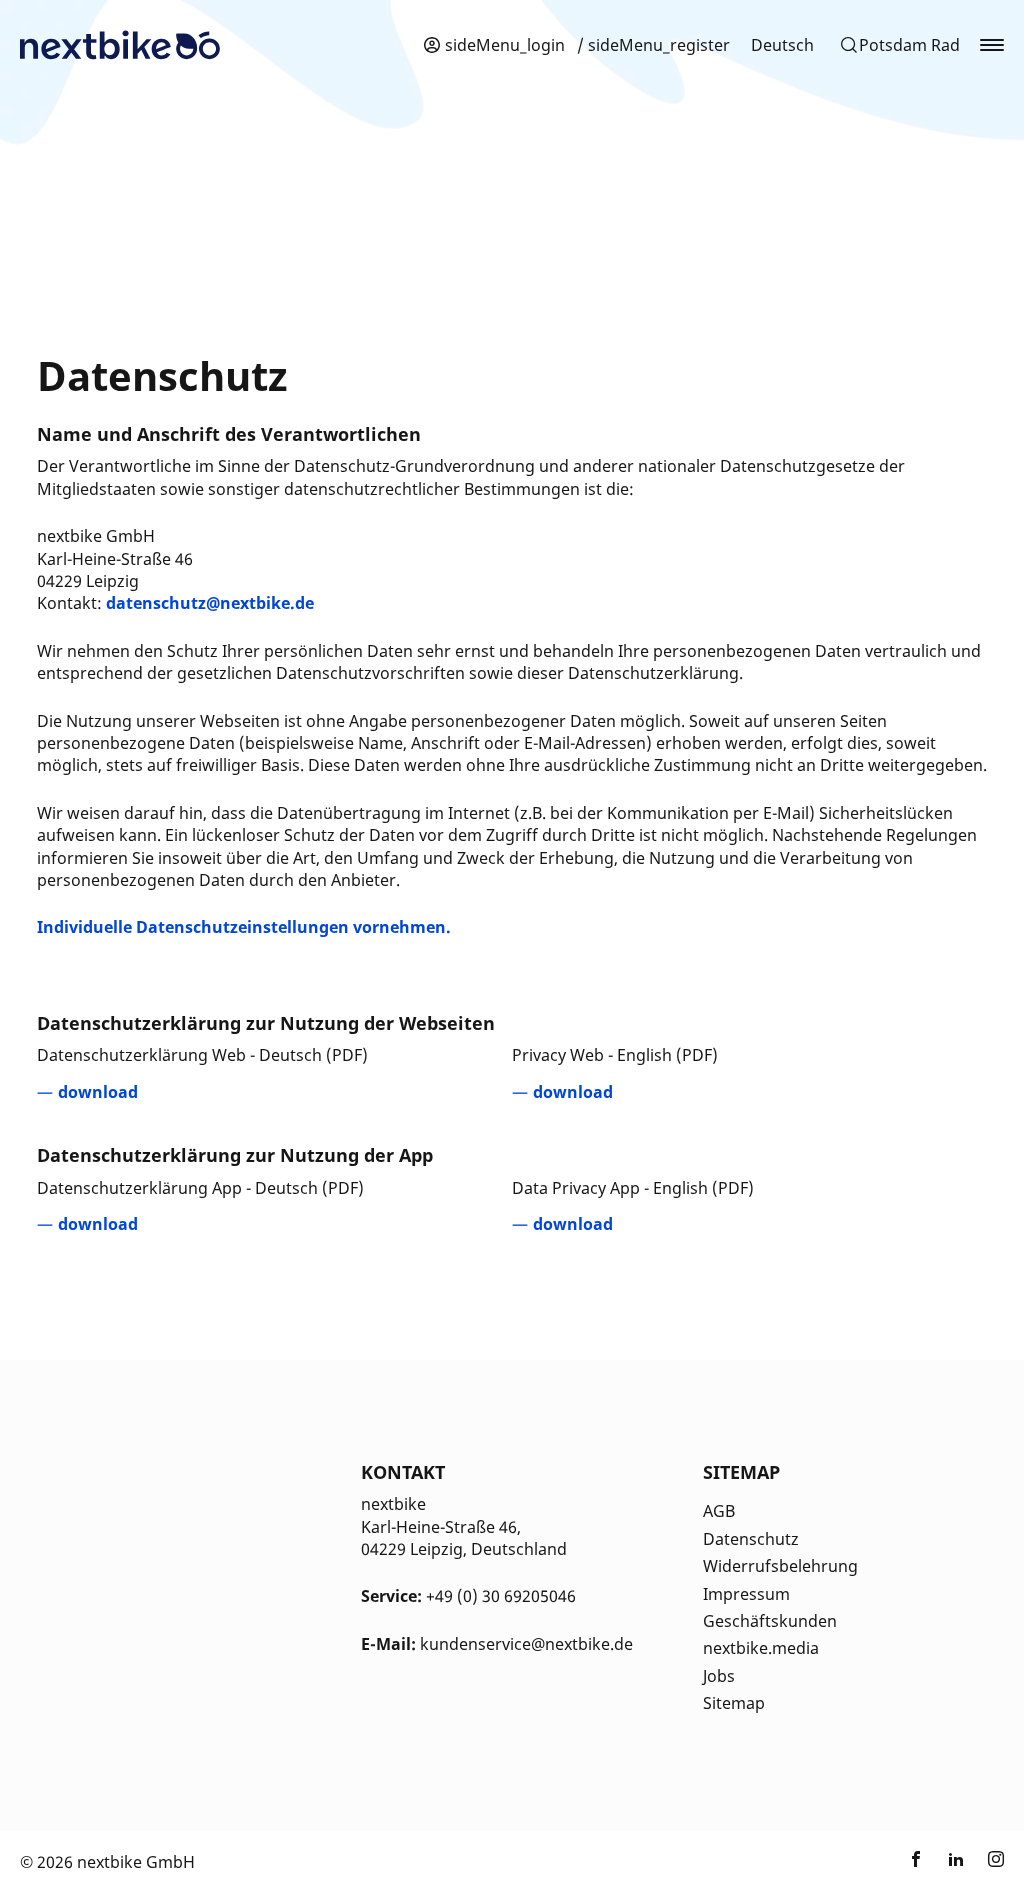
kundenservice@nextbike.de (526, 1644)
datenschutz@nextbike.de (210, 603)
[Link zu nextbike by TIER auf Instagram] (996, 1862)
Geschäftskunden (770, 1621)
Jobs (719, 1676)
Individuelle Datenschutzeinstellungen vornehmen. (244, 927)
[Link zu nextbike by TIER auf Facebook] (916, 1862)
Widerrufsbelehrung (780, 1566)
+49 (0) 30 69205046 (501, 1596)
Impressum (746, 1594)
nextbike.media (761, 1648)
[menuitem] (782, 45)
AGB (719, 1511)
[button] (899, 45)
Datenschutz (751, 1539)
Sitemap (734, 1703)
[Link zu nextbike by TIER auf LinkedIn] (956, 1862)
